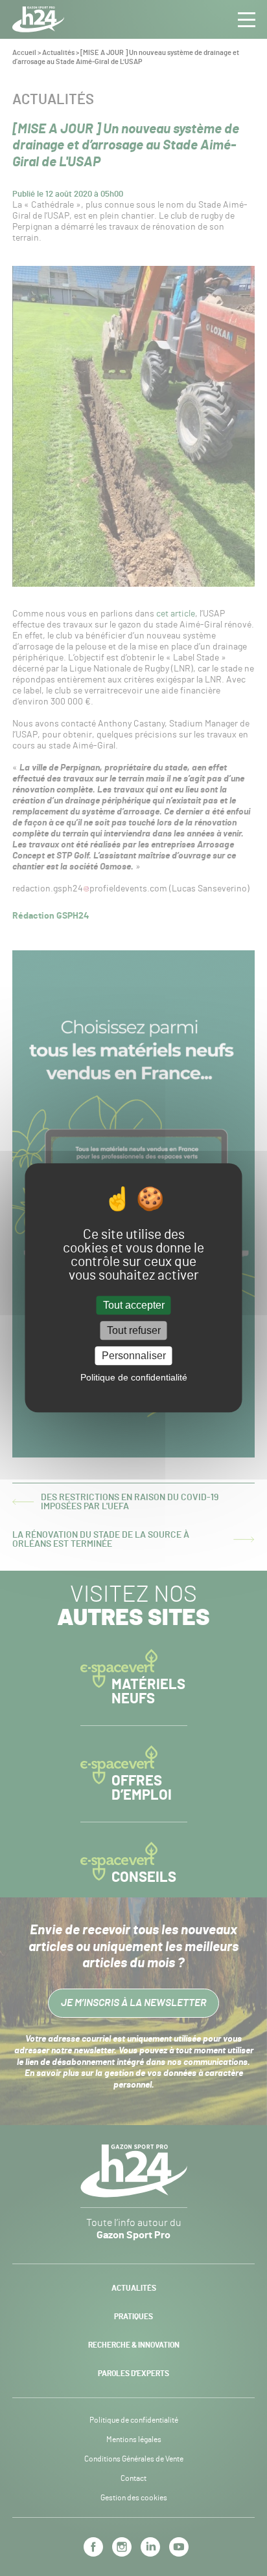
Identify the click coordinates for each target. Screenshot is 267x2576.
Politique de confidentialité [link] (134, 1378)
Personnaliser (134, 1356)
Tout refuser (134, 1330)
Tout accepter (134, 1305)
